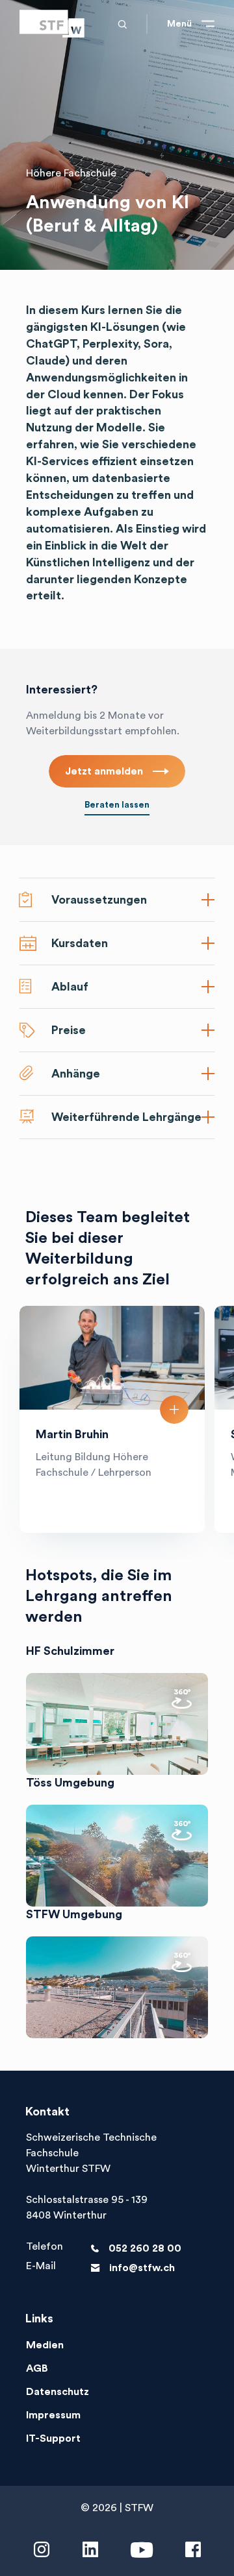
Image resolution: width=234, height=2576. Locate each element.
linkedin (90, 2550)
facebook (193, 2550)
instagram (42, 2550)
